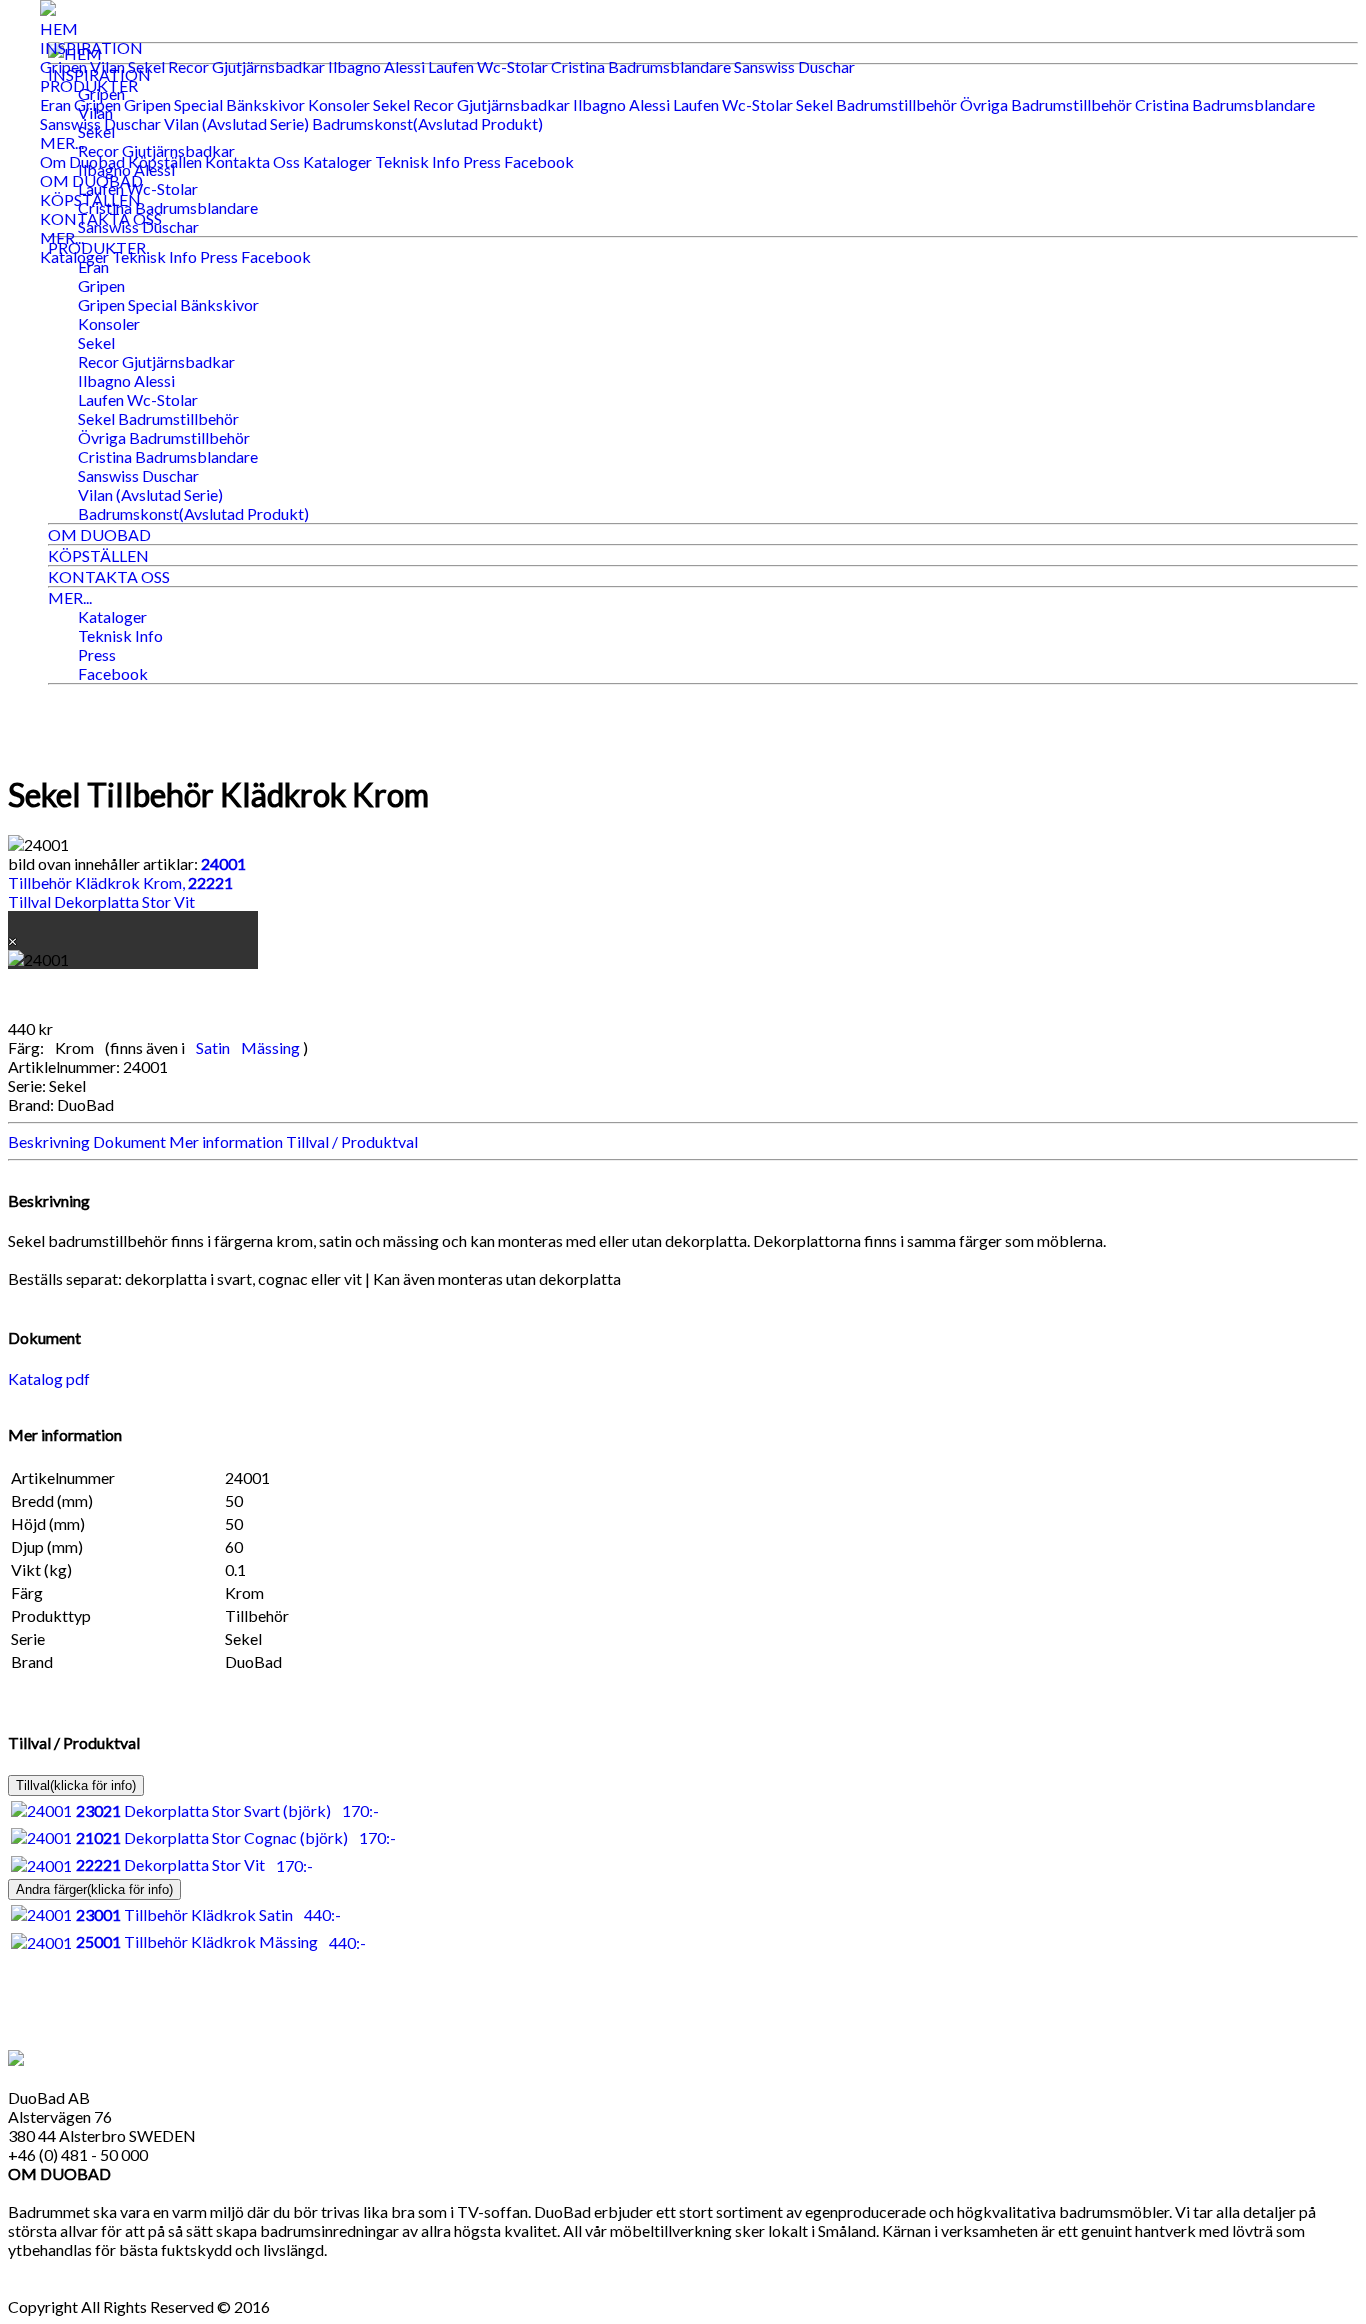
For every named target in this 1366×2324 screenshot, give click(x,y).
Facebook (539, 161)
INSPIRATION (91, 47)
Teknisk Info (417, 161)
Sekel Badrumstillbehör (876, 104)
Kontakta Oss (252, 161)
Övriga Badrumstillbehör (1046, 104)
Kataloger (337, 161)
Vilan (107, 66)
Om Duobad (82, 161)
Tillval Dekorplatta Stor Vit (120, 892)
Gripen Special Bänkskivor (214, 104)
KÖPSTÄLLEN (90, 199)
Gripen (63, 66)
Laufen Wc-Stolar (488, 66)
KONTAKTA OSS (101, 218)
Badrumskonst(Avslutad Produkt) (427, 123)
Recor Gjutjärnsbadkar (246, 66)
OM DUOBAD (91, 180)
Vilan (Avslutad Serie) (236, 123)
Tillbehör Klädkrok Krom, (127, 873)
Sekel (146, 66)
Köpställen (165, 161)
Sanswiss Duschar (794, 66)
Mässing (272, 1047)
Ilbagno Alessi (376, 66)
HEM (59, 28)
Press (482, 161)
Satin (214, 1047)
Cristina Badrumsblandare (641, 66)
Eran (55, 104)
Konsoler (339, 104)
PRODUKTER (89, 85)
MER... (62, 142)
